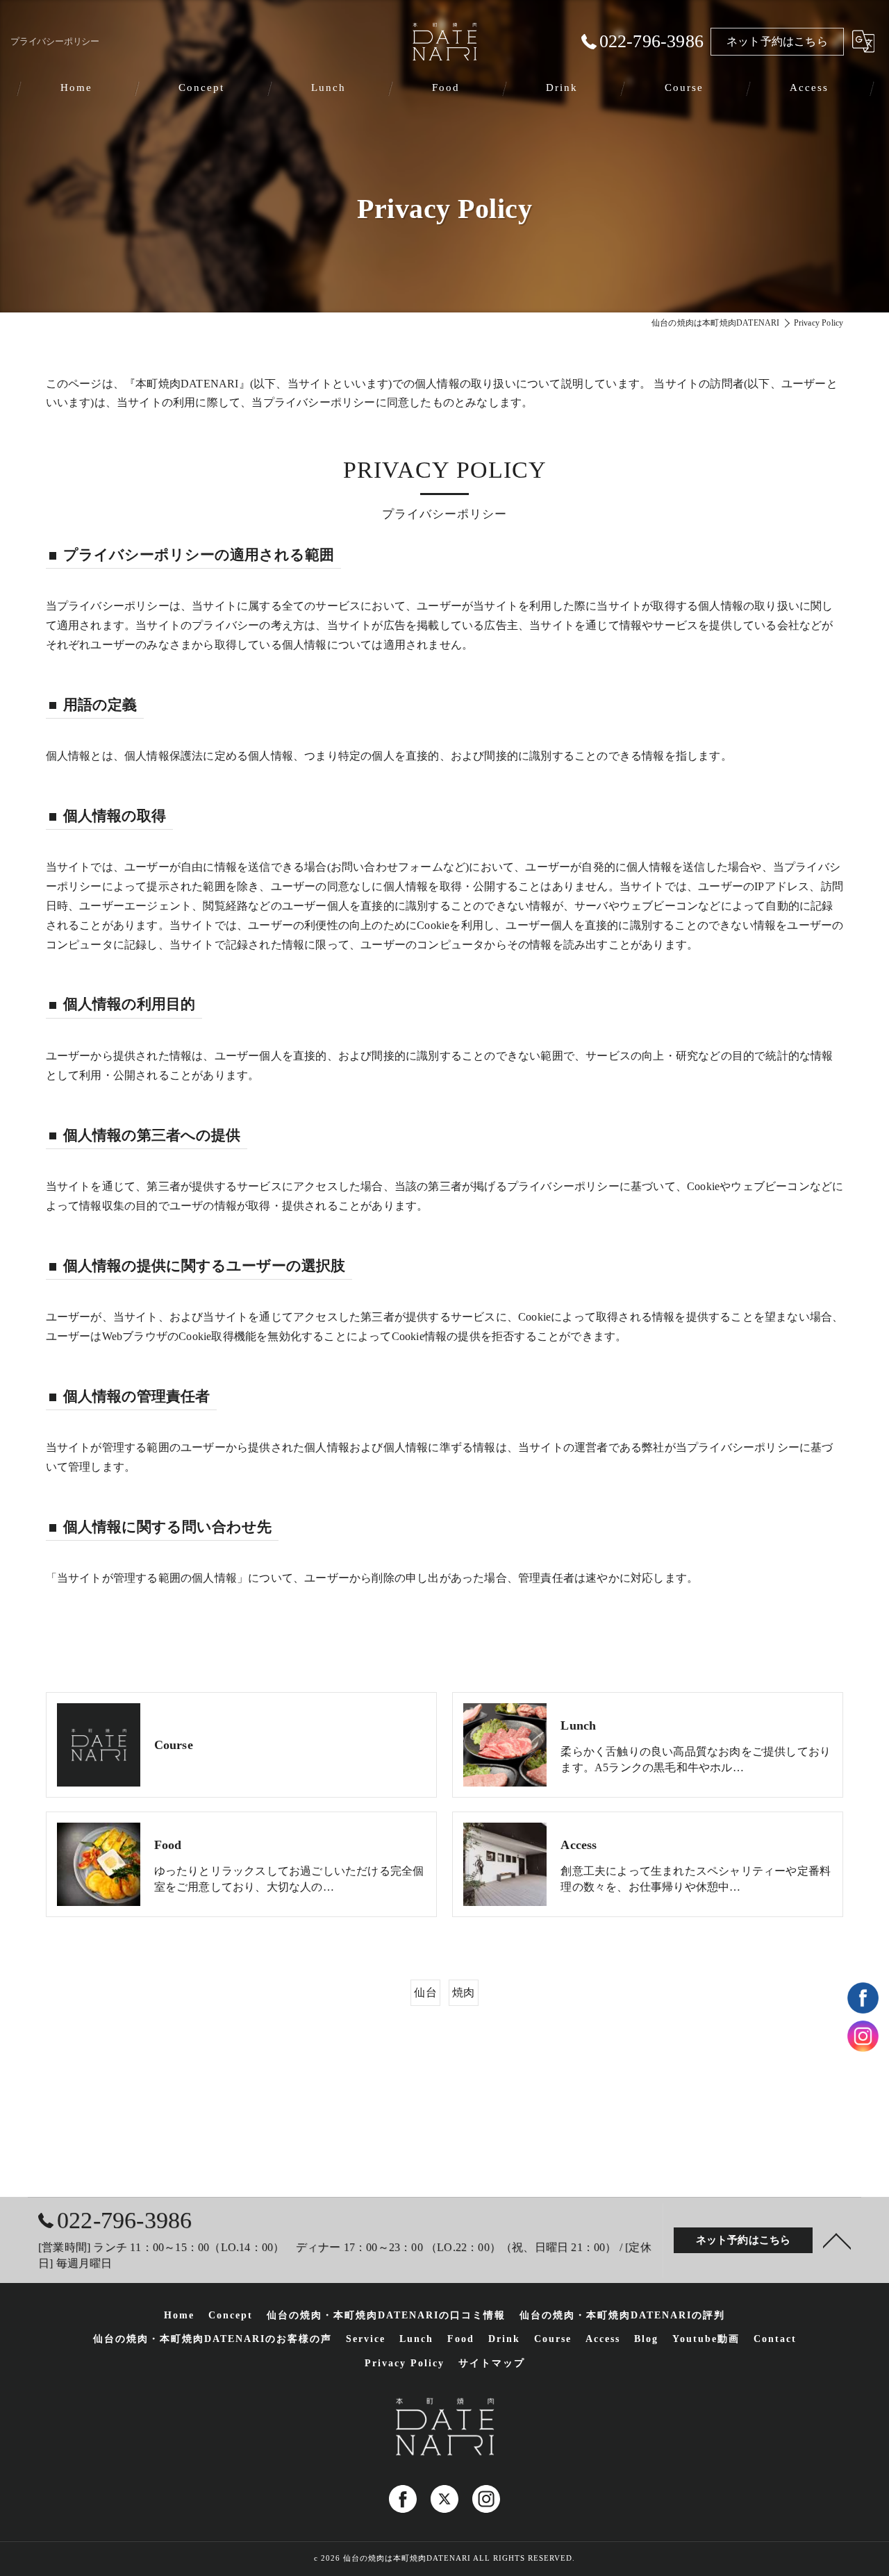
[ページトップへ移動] (837, 2240)
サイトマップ (492, 2363)
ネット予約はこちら (777, 41)
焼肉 (463, 1992)
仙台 (425, 1992)
